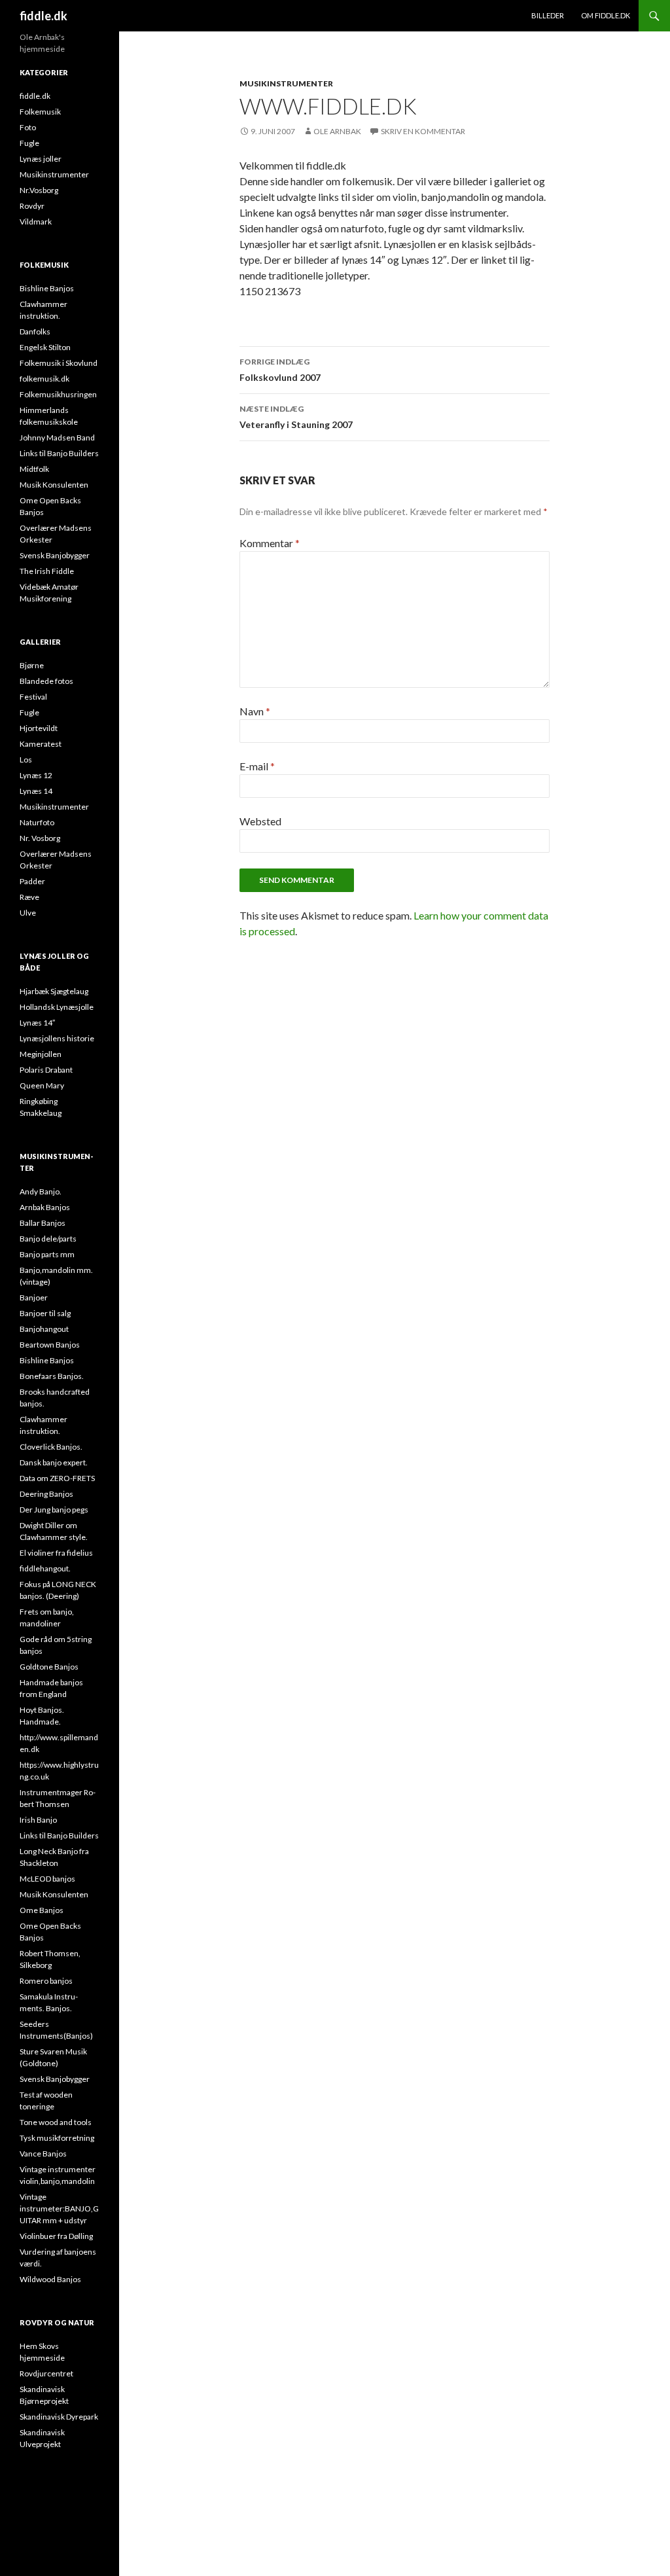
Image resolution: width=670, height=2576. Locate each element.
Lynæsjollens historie (57, 1038)
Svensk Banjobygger (55, 555)
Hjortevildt (39, 728)
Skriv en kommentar (423, 131)
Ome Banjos (42, 1910)
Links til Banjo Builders (59, 453)
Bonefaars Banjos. (52, 1376)
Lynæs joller (41, 159)
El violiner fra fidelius (56, 1553)
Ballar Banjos (43, 1223)
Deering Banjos (46, 1494)
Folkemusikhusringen (58, 394)
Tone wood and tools (56, 2122)
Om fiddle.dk (606, 15)
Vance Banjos (43, 2154)
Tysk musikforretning (57, 2138)
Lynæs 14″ (37, 1023)
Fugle (29, 143)
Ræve (29, 897)
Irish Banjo (38, 1820)
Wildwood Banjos (50, 2279)
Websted (260, 821)
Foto (28, 127)
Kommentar (270, 543)
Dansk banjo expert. (54, 1462)
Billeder (548, 15)
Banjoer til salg (45, 1313)
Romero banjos (46, 1981)
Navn (255, 711)
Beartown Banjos (50, 1345)
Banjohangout (44, 1329)
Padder (32, 881)
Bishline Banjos (47, 288)
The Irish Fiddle (47, 571)
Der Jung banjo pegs (54, 1510)
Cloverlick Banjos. (51, 1447)
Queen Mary (42, 1085)
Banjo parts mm (47, 1254)
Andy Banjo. (41, 1191)
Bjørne (32, 665)
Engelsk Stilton (45, 347)
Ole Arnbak (337, 131)
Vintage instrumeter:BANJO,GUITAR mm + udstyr (59, 2209)
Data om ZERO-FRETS (57, 1478)
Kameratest (41, 744)
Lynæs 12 (36, 775)
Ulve (28, 913)
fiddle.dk (44, 16)
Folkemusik (40, 112)
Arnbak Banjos (45, 1207)
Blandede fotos (46, 681)
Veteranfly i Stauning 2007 (296, 417)
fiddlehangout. (45, 1568)
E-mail (257, 766)
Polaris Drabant (46, 1070)
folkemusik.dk (44, 379)
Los (26, 760)
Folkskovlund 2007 (280, 370)
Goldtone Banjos (49, 1667)
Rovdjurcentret (46, 2373)
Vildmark (36, 222)
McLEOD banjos (47, 1879)
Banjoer (34, 1297)
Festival (33, 697)
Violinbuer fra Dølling (56, 2236)
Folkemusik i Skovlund (59, 363)
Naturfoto (37, 822)
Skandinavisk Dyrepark (59, 2417)
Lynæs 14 (36, 791)
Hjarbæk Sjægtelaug (54, 991)
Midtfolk (34, 469)
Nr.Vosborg (39, 190)
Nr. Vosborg (40, 838)
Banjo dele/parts (48, 1239)
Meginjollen (41, 1054)
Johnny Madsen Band (57, 438)
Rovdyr (32, 206)
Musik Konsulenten (54, 485)
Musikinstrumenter (286, 83)
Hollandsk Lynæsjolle (57, 1007)
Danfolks (35, 331)
